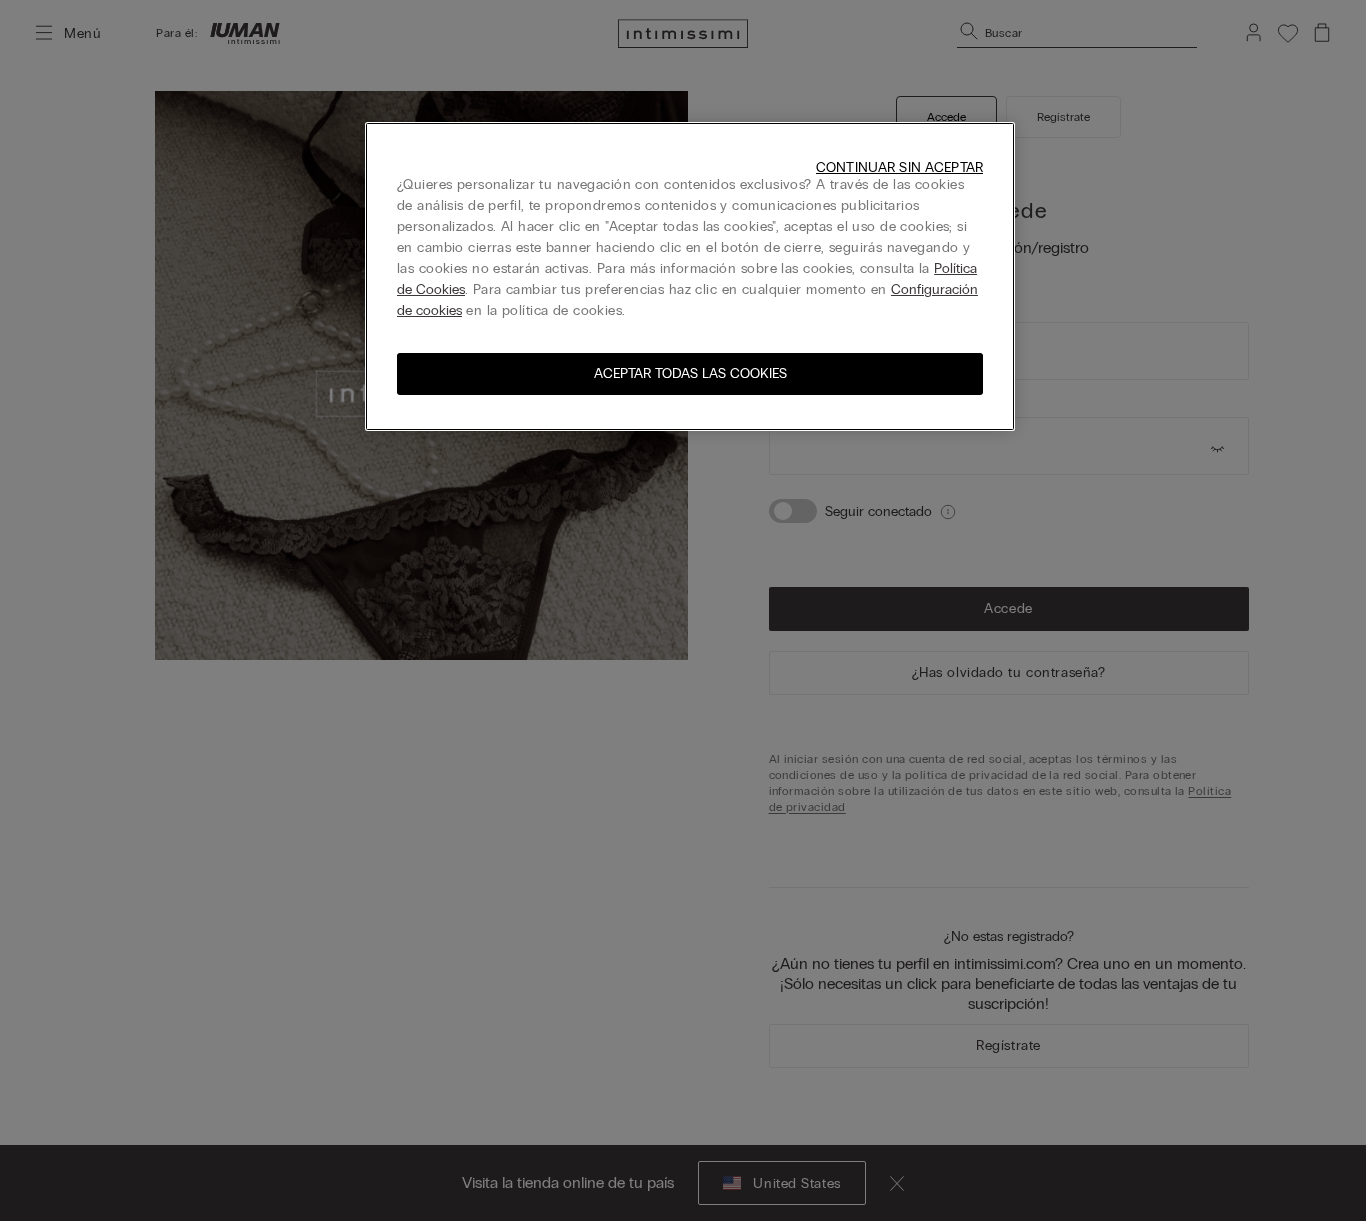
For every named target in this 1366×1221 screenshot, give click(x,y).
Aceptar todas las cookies (690, 373)
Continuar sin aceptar (899, 167)
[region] (690, 276)
